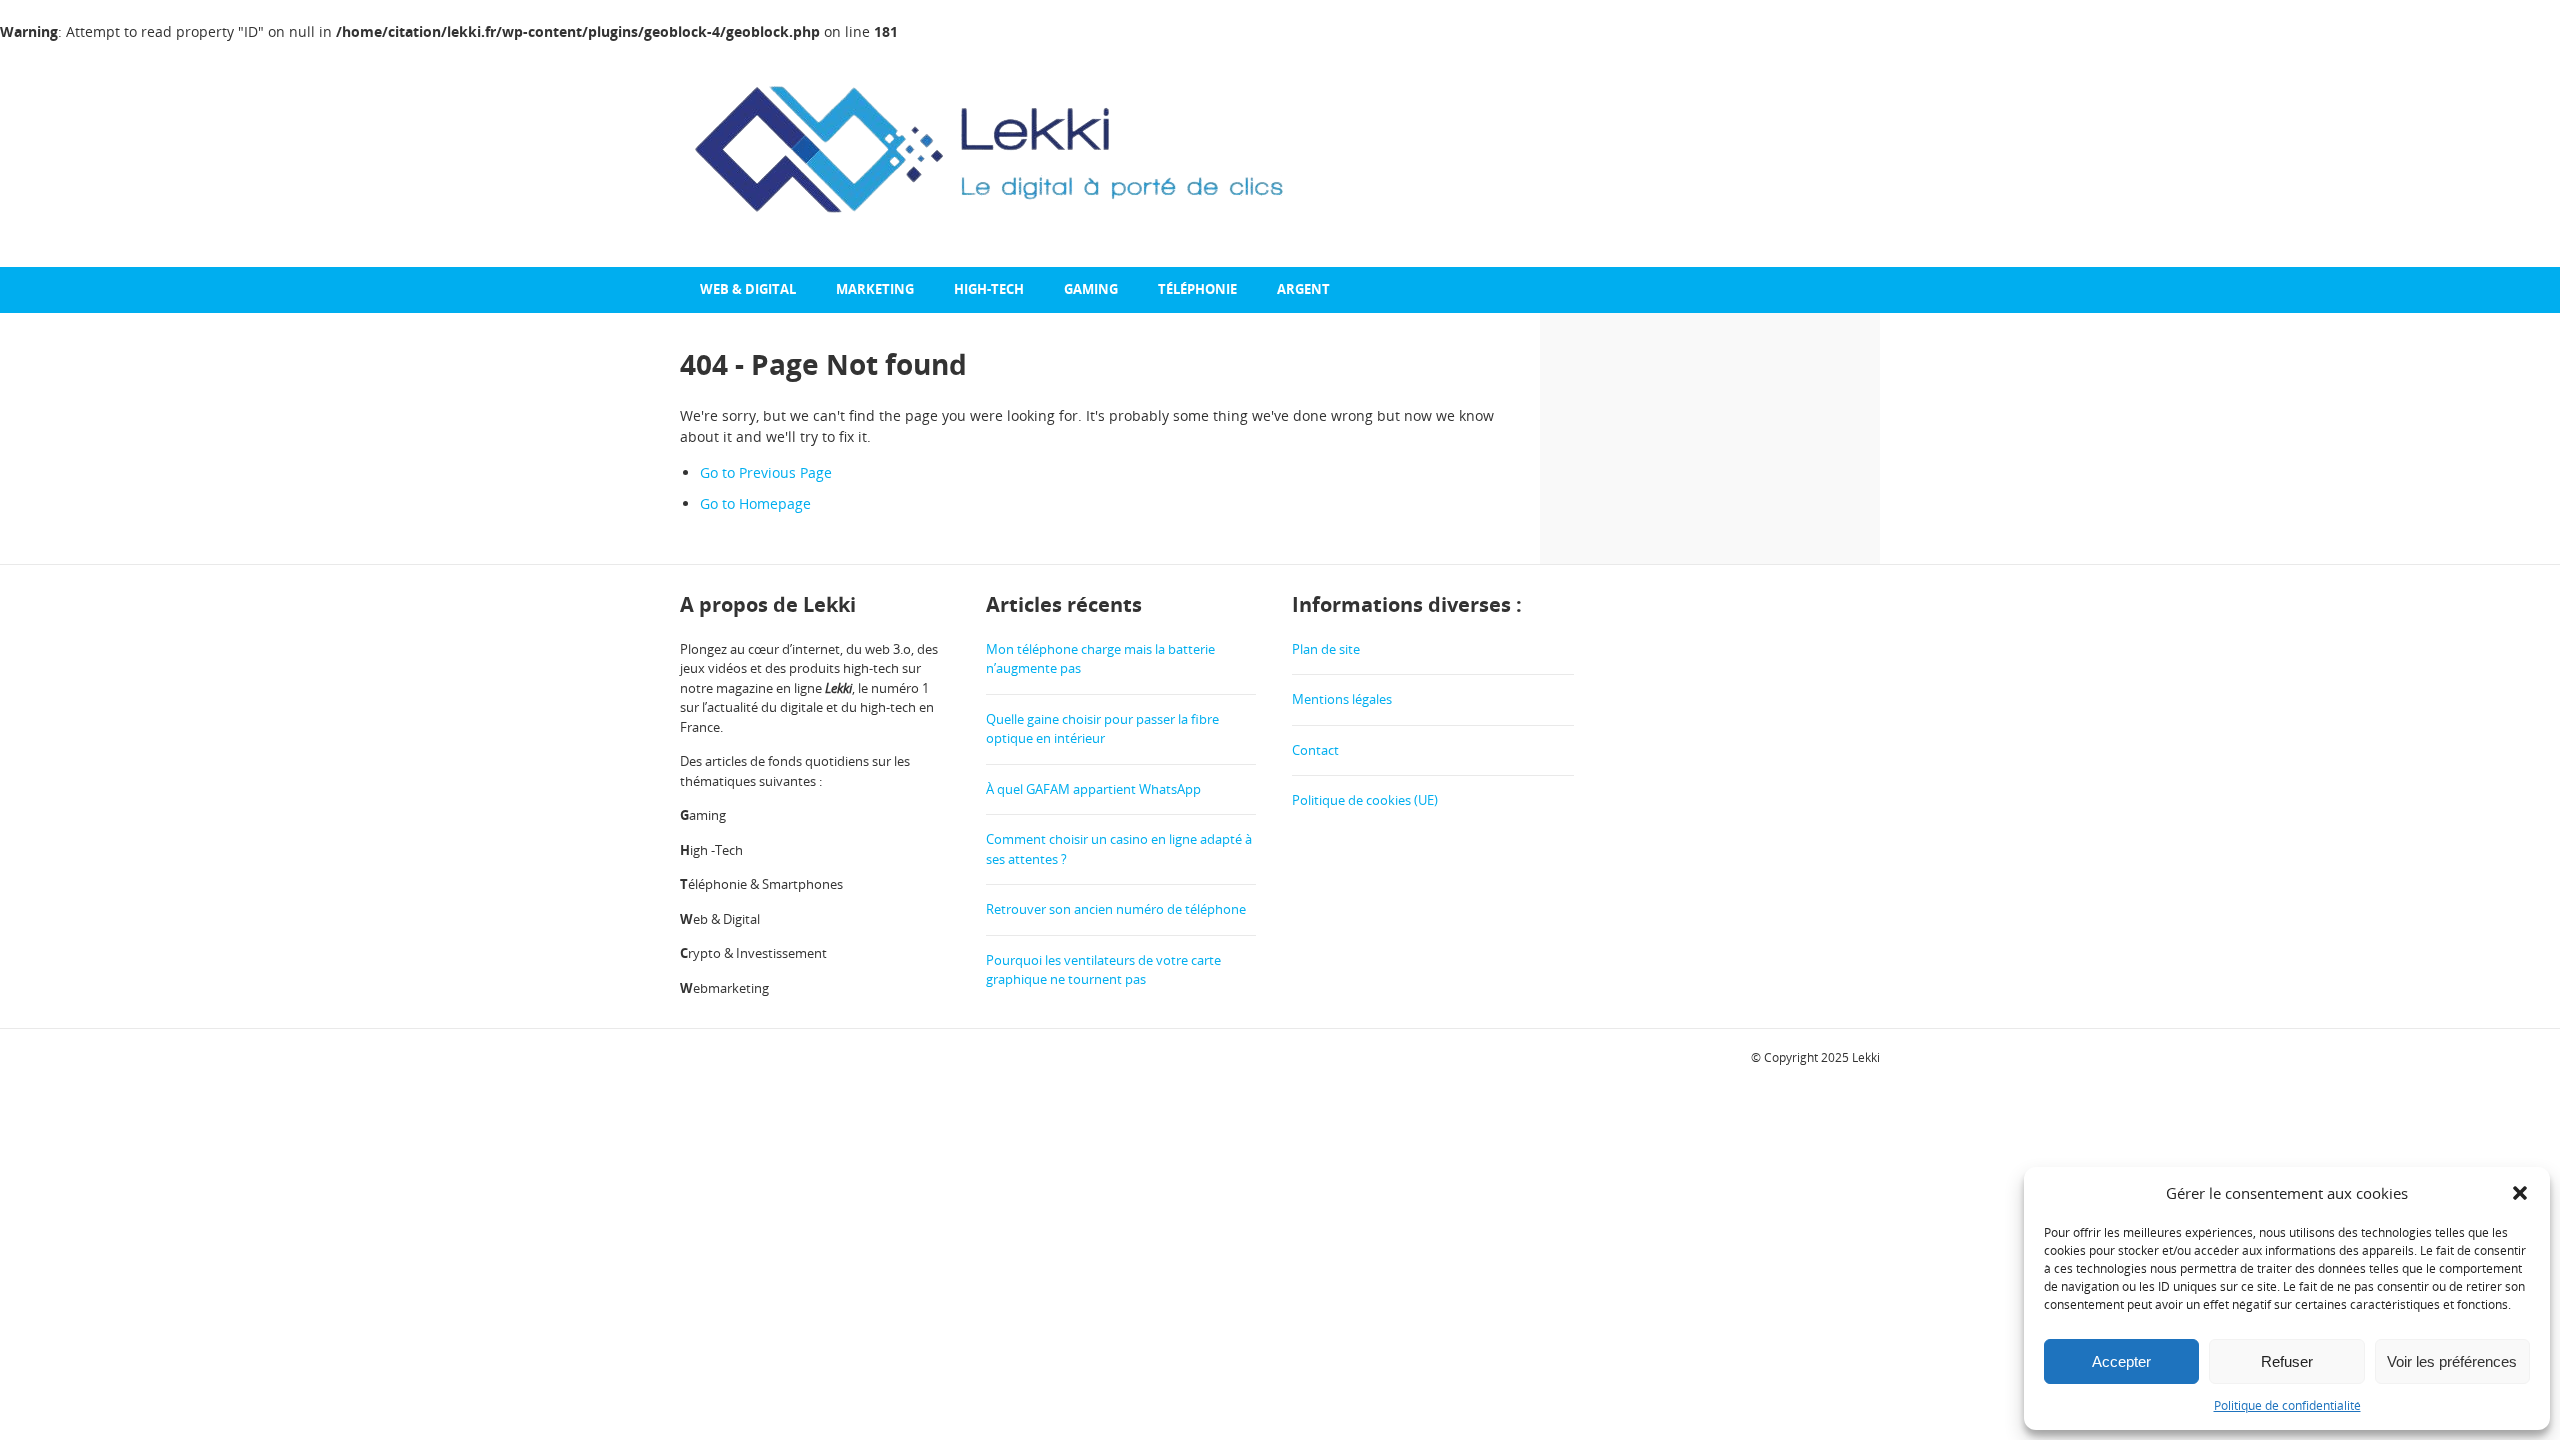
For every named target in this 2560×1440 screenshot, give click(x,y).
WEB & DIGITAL (748, 289)
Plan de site (1326, 649)
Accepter (2121, 1361)
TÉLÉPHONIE (1197, 289)
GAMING (1091, 289)
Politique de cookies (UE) (1365, 800)
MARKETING (875, 289)
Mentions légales (1342, 699)
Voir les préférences (2452, 1361)
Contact (1315, 750)
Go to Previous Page (766, 472)
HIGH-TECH (989, 289)
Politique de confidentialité (2287, 1405)
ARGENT (1303, 289)
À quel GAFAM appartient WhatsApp (1093, 789)
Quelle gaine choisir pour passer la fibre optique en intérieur (1102, 729)
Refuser (2287, 1361)
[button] (2520, 1193)
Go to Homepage (755, 503)
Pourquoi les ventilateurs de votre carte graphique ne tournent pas (1103, 970)
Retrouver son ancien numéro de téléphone (1116, 909)
